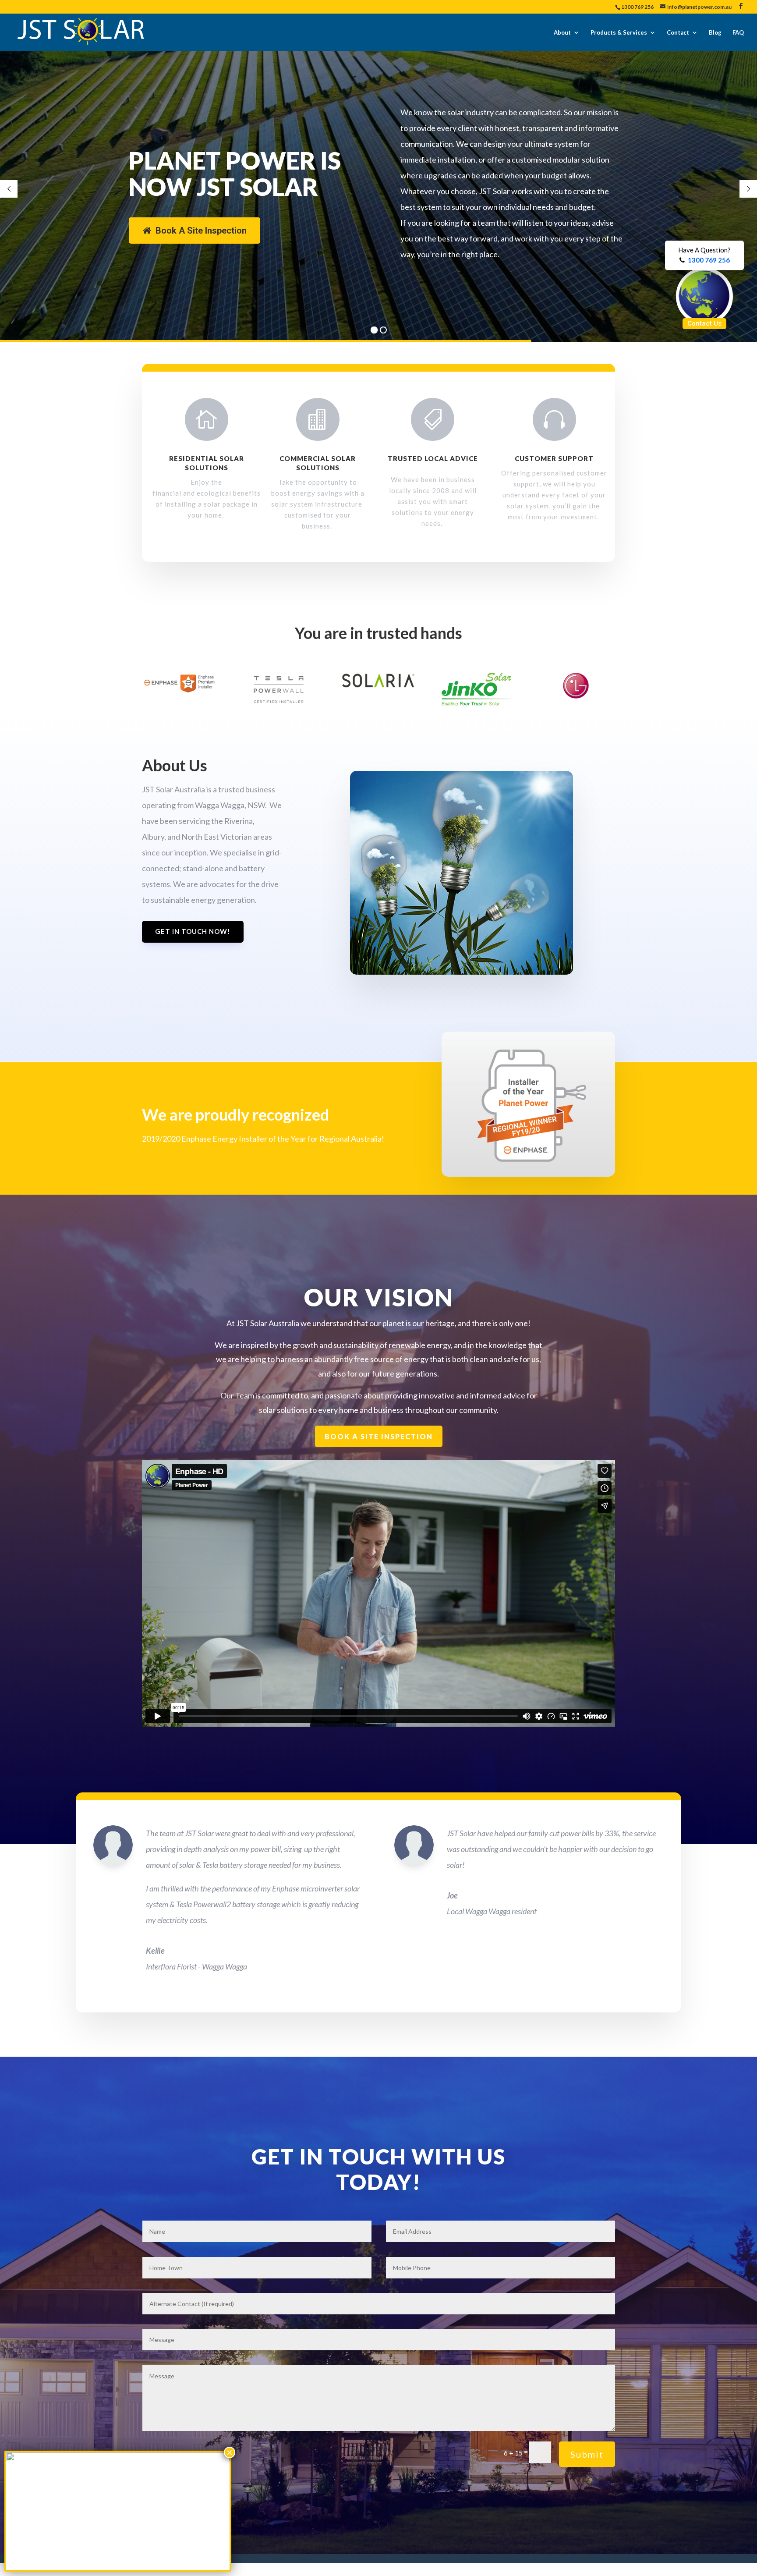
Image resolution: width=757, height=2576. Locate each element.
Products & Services (619, 32)
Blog (715, 32)
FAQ (738, 32)
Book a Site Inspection (379, 1436)
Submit (587, 2454)
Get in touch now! (193, 931)
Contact (678, 32)
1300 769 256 (637, 7)
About (562, 32)
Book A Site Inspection (201, 231)
